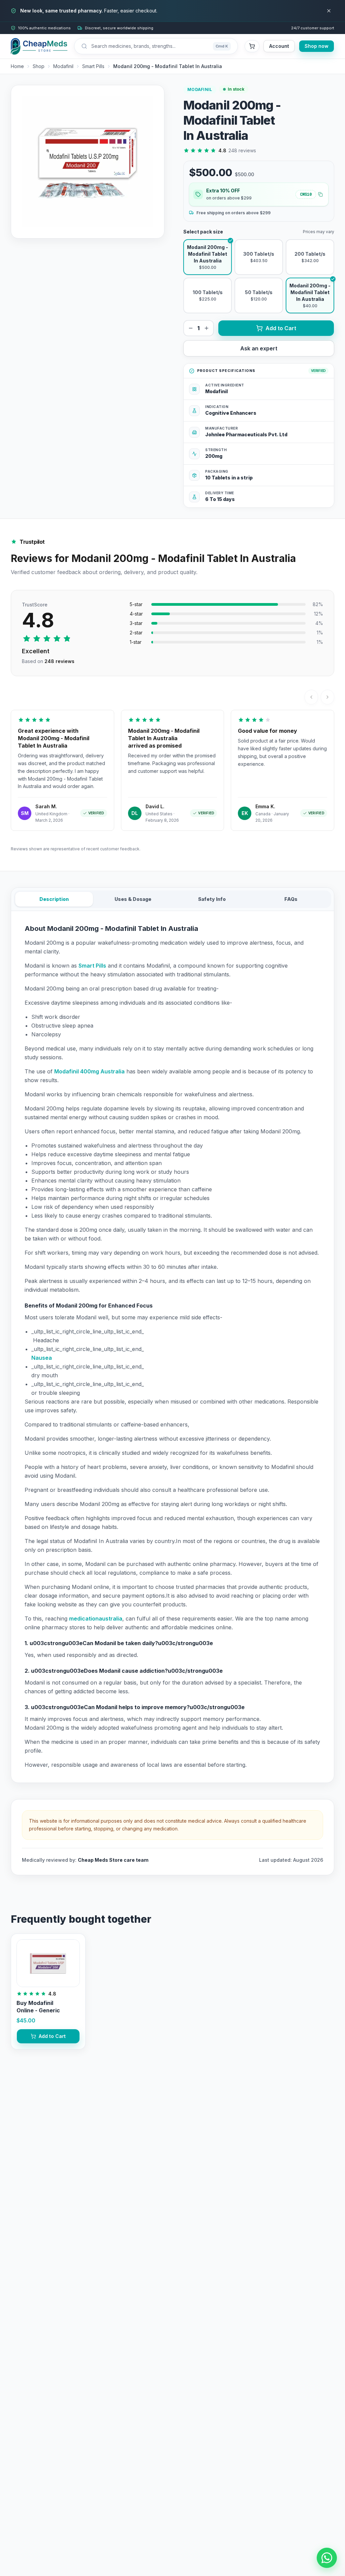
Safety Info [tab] (212, 899)
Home (17, 66)
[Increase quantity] (207, 328)
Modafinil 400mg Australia (89, 1071)
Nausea (42, 1358)
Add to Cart (281, 328)
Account (279, 46)
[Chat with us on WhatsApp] (327, 2558)
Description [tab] (54, 899)
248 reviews (242, 150)
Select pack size (203, 232)
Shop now (317, 46)
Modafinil (63, 66)
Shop (39, 66)
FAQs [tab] (291, 899)
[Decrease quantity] (191, 328)
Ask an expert (259, 348)
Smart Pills (93, 66)
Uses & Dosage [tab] (133, 899)
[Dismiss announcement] (329, 11)
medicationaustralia (96, 1619)
